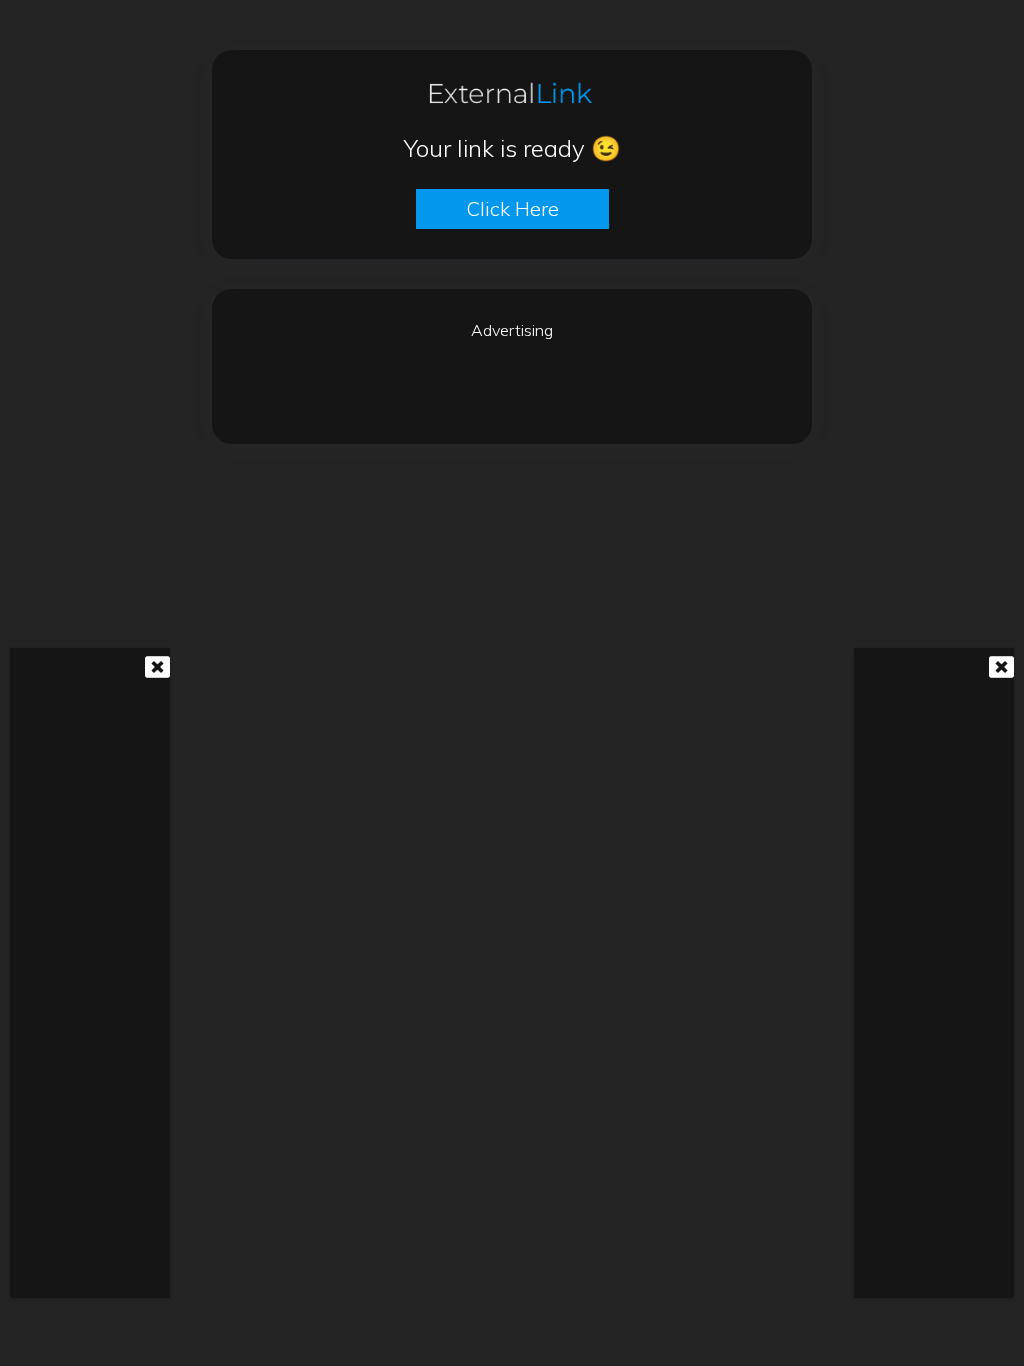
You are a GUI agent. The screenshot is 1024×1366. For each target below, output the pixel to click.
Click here (512, 208)
